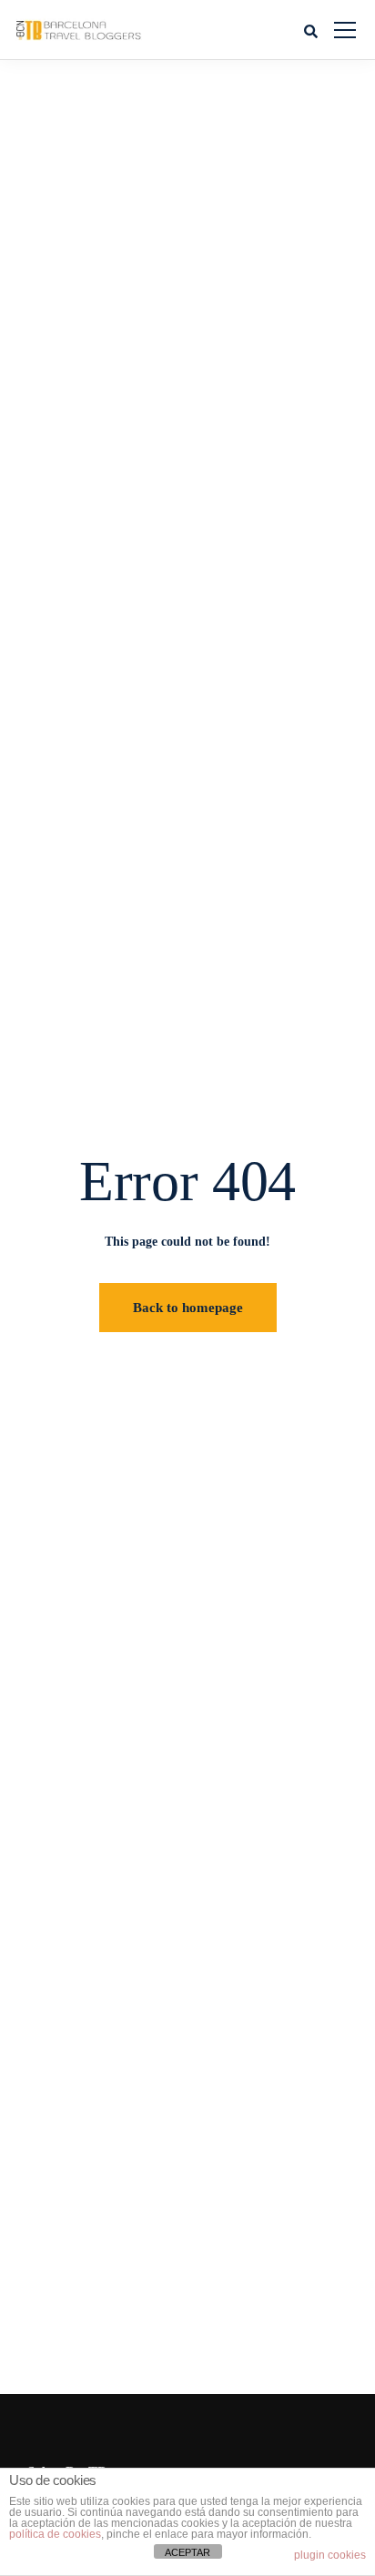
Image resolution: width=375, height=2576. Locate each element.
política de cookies (55, 2534)
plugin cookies (330, 2555)
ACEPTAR (187, 2552)
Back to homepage (188, 1308)
